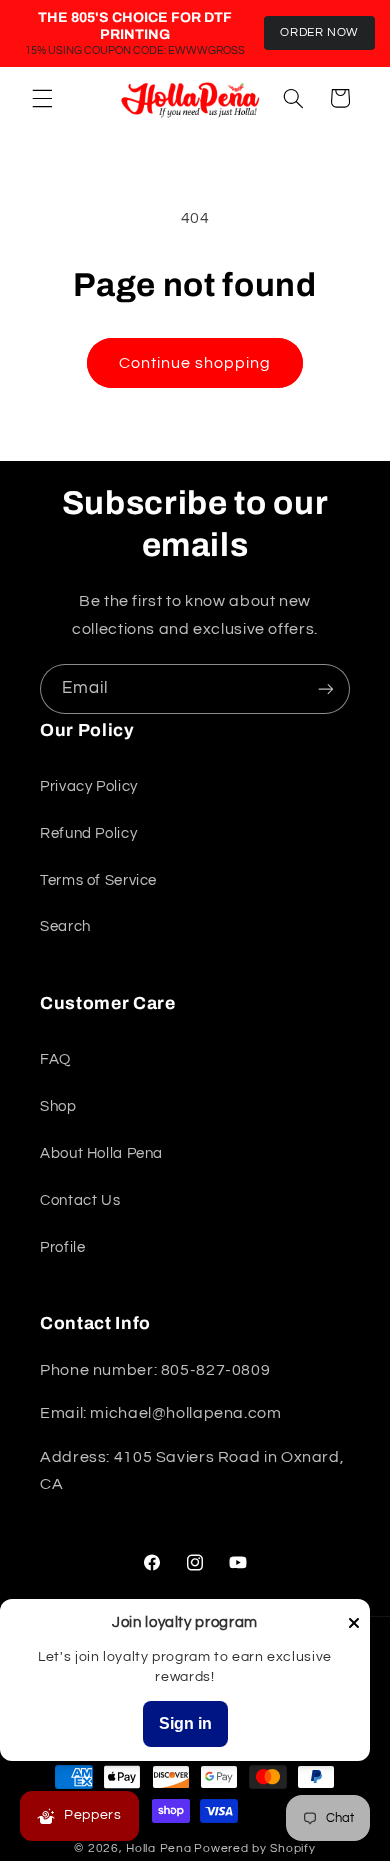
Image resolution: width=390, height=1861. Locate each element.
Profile (62, 1247)
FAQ (55, 1059)
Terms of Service (98, 880)
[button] (42, 98)
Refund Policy (88, 833)
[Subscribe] (326, 688)
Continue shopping (195, 363)
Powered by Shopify (254, 1848)
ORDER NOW (319, 32)
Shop (58, 1106)
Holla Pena (158, 1848)
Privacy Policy (89, 786)
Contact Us (80, 1200)
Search (65, 926)
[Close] (354, 1624)
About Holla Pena (101, 1153)
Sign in (185, 1723)
